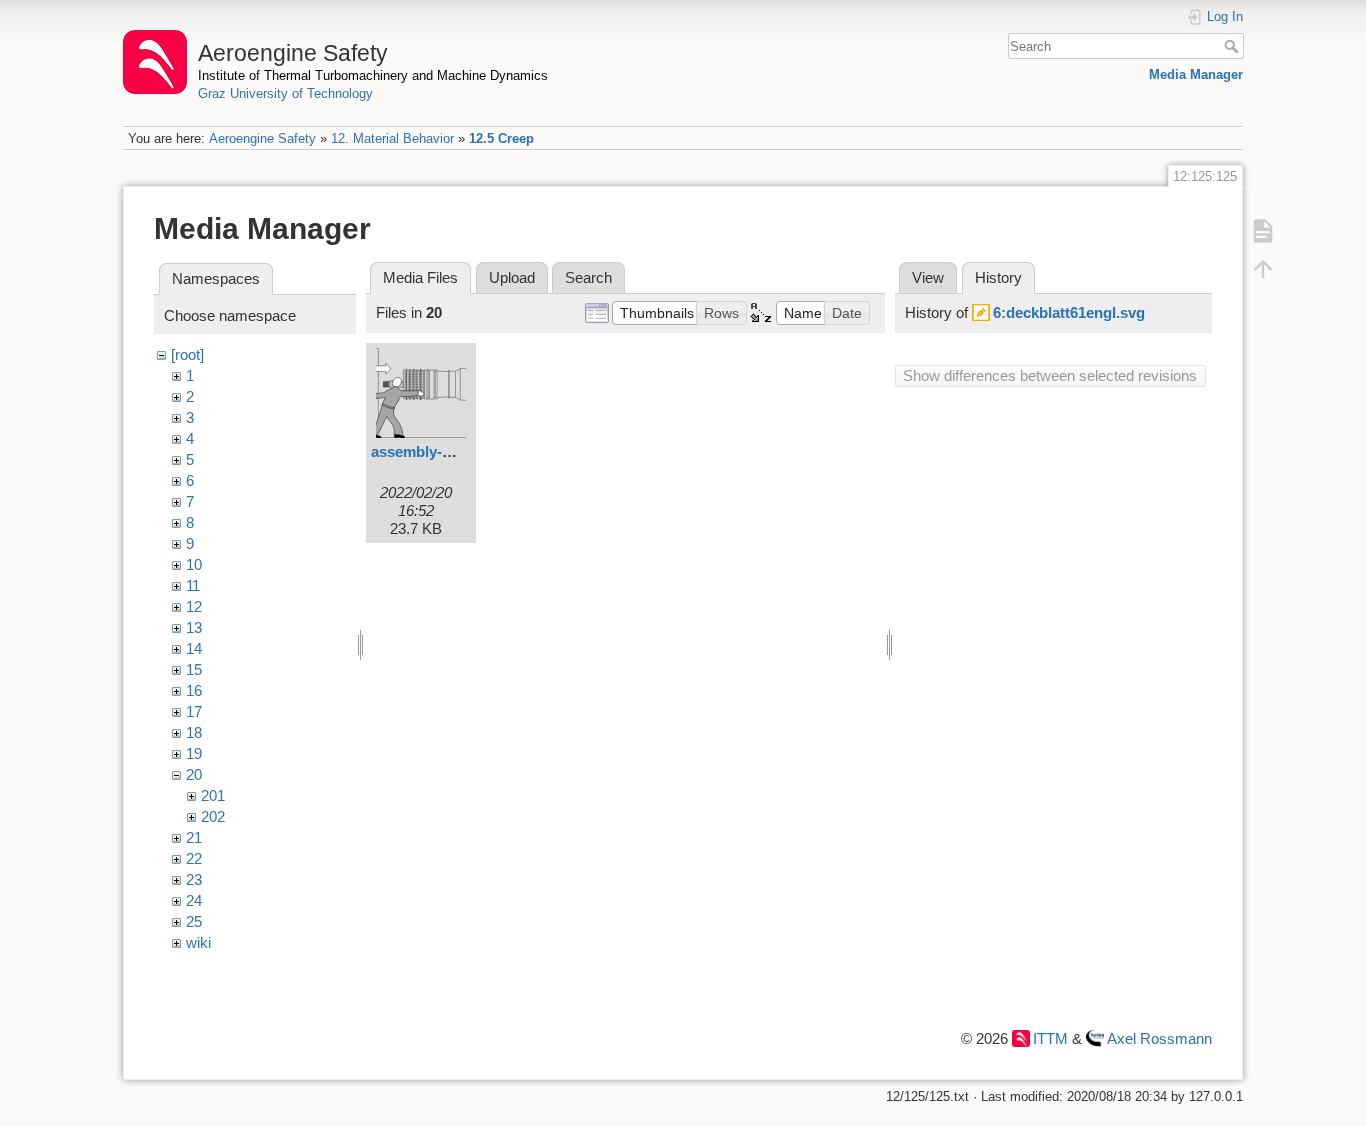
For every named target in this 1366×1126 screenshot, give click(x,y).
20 (194, 774)
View (928, 277)
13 (194, 627)
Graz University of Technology (285, 93)
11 (193, 585)
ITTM (1050, 1038)
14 (194, 648)
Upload (512, 277)
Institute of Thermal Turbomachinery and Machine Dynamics (373, 75)
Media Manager (1196, 74)
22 (194, 858)
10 (194, 564)
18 (194, 732)
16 (194, 690)
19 (194, 753)
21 (194, 837)
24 (194, 900)
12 (194, 606)
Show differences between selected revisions (1050, 375)
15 (194, 669)
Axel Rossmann (1159, 1038)
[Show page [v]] (1263, 230)
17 (194, 711)
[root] (187, 354)
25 (194, 921)
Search (1233, 46)
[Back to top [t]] (1263, 268)
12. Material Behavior (392, 138)
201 (213, 795)
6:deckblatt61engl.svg (1069, 312)
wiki (198, 942)
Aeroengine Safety (262, 138)
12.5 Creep (501, 138)
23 (194, 879)
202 (213, 816)
